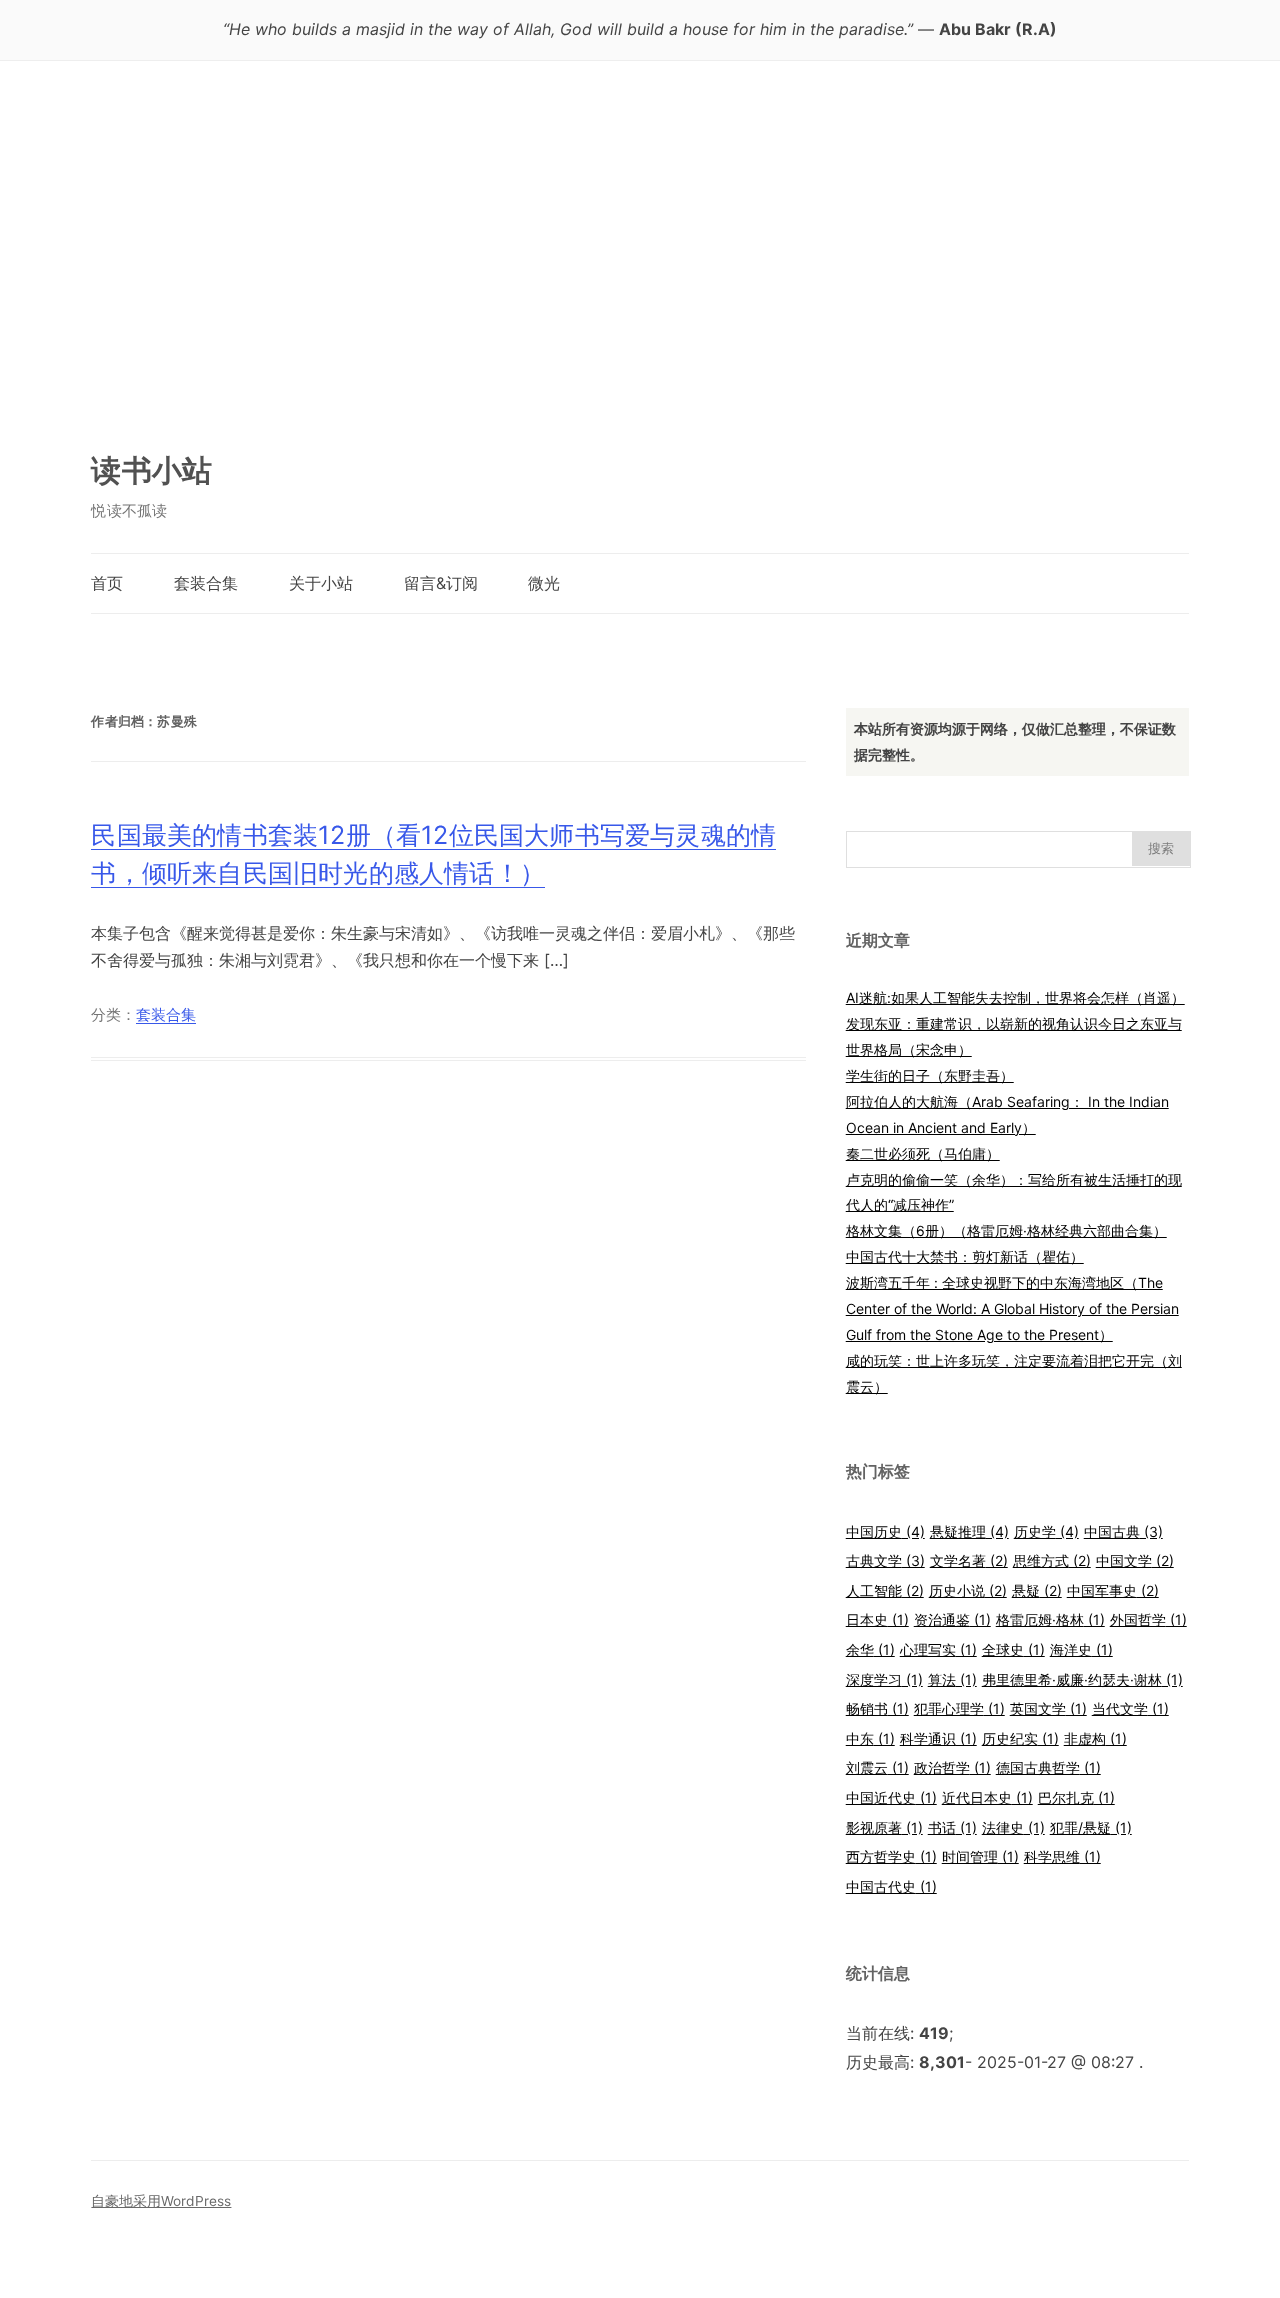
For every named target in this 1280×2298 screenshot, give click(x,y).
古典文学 (885, 1560)
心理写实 (938, 1649)
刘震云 (877, 1767)
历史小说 (968, 1590)
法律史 (1013, 1827)
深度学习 (884, 1679)
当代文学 (1130, 1708)
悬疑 (1037, 1590)
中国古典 (1123, 1531)
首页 (107, 583)
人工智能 (885, 1590)
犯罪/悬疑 (1091, 1827)
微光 (544, 583)
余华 (870, 1649)
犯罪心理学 (959, 1708)
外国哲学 (1148, 1619)
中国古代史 (891, 1886)
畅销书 (877, 1708)
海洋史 (1081, 1649)
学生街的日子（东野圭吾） (930, 1075)
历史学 (1046, 1531)
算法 (952, 1679)
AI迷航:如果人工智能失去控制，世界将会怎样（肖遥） (1015, 997)
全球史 (1013, 1649)
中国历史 (885, 1531)
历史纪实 (1020, 1738)
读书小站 (151, 470)
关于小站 (321, 583)
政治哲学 (952, 1767)
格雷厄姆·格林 (1050, 1619)
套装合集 (206, 583)
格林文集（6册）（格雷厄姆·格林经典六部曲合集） (1006, 1230)
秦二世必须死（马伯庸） (923, 1153)
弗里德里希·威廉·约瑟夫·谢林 (1082, 1679)
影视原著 (884, 1827)
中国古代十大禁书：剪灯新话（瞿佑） (965, 1256)
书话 (952, 1827)
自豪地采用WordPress (161, 2201)
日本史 (877, 1619)
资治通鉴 (952, 1619)
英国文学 (1048, 1708)
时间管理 (980, 1856)
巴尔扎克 (1076, 1797)
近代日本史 (987, 1797)
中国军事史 (1113, 1590)
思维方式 (1052, 1560)
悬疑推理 (969, 1531)
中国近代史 (891, 1797)
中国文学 (1135, 1560)
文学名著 (969, 1560)
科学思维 (1062, 1856)
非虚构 (1095, 1738)
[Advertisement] (639, 265)
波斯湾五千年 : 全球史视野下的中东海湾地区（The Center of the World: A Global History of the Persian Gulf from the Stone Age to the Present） (1012, 1308)
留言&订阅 (441, 583)
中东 (870, 1738)
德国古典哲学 (1048, 1767)
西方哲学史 (891, 1856)
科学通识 (938, 1738)
